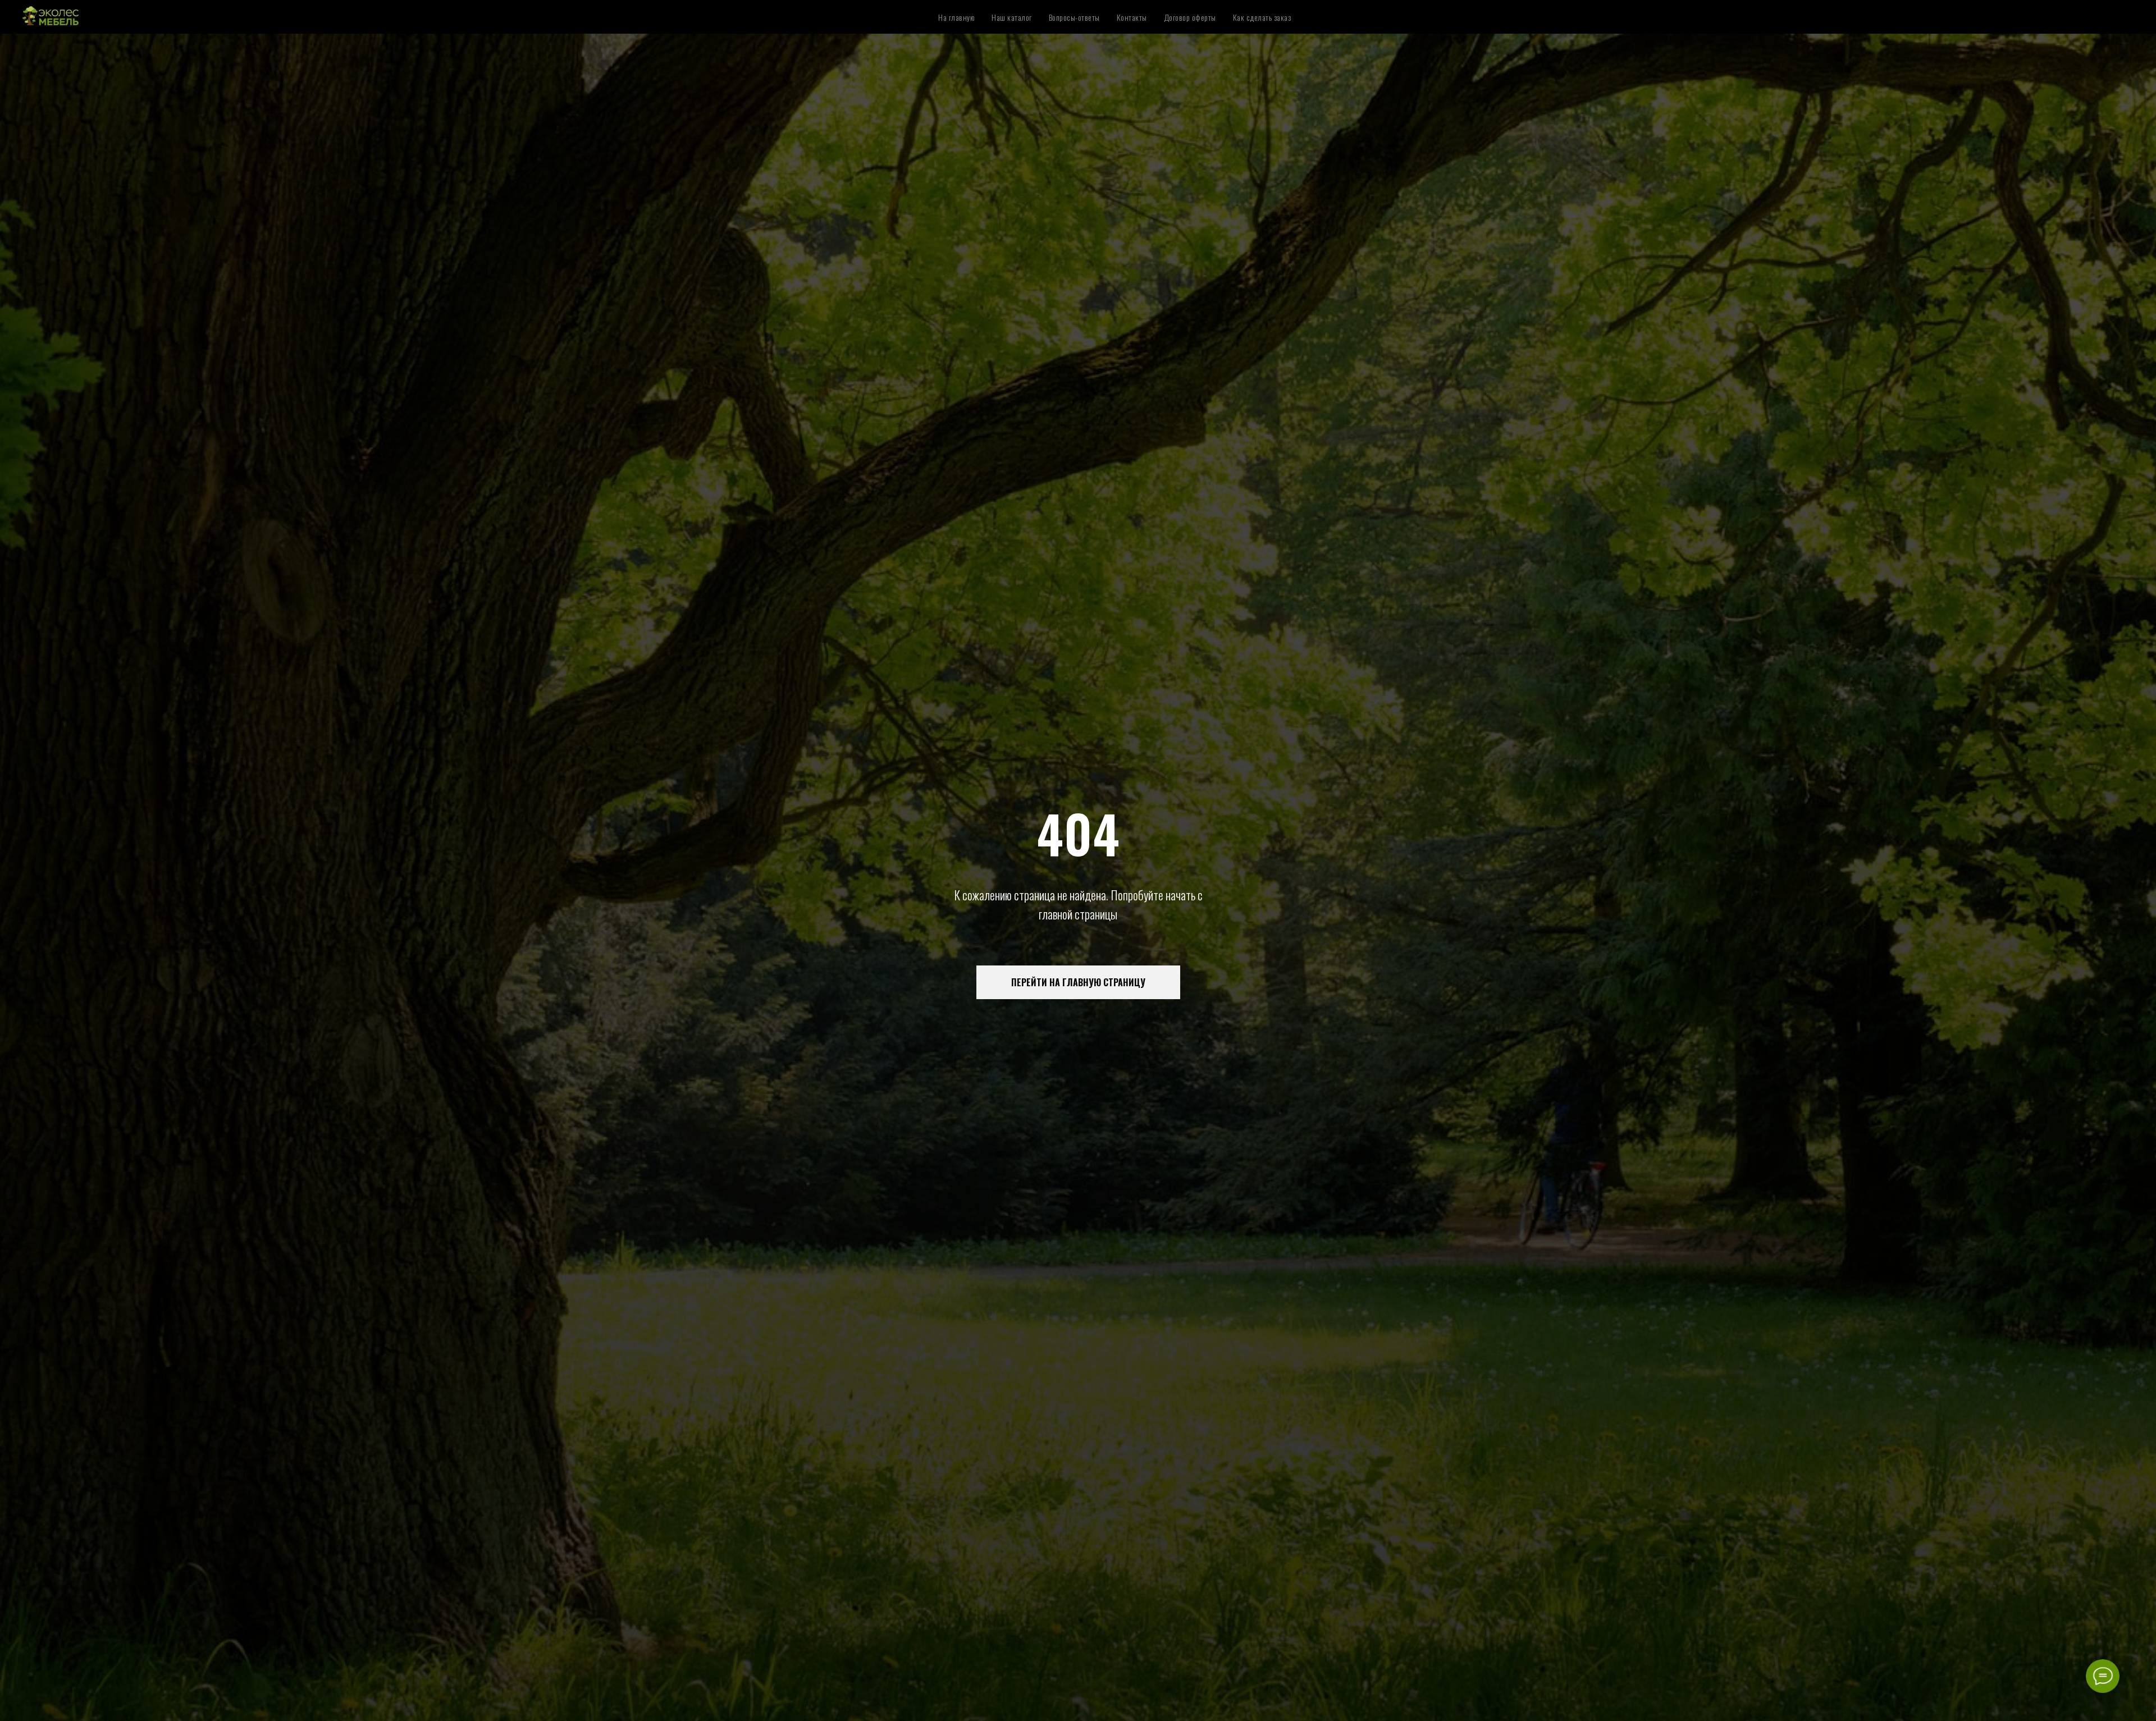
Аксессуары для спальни (1303, 7)
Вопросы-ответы (1074, 17)
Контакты (1132, 17)
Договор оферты (1190, 17)
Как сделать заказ (1262, 17)
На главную (956, 17)
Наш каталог (1012, 17)
